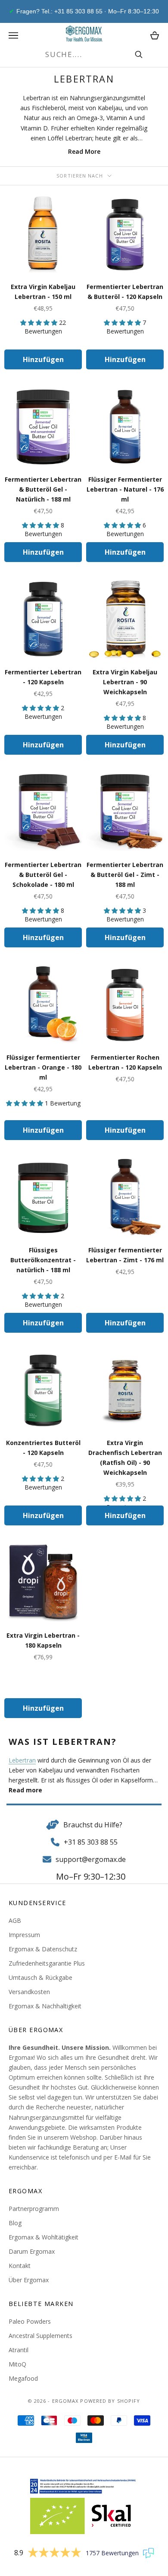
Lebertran (22, 1760)
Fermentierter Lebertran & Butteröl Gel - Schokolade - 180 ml (43, 875)
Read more (25, 1790)
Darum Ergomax (32, 2251)
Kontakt (20, 2266)
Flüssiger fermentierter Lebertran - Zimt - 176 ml (125, 1255)
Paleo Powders (30, 2321)
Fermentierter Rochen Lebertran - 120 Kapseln (125, 1062)
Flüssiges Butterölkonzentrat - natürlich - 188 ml (43, 1260)
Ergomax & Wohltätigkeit (44, 2237)
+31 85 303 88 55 (91, 1842)
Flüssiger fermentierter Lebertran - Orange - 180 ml (43, 1067)
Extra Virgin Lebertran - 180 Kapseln (43, 1640)
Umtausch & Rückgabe (40, 1977)
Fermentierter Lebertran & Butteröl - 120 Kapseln (125, 292)
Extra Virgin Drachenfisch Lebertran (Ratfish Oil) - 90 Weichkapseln (125, 1458)
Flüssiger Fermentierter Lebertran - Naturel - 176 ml (125, 489)
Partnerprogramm (34, 2209)
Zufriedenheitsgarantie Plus (47, 1963)
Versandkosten (29, 1992)
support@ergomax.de (91, 1859)
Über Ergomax (29, 2280)
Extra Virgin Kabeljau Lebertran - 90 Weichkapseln (125, 682)
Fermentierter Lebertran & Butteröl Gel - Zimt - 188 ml (125, 875)
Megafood (23, 2378)
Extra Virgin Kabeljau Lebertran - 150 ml (43, 292)
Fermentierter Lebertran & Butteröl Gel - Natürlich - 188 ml (43, 489)
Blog (15, 2223)
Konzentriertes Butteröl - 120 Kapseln (43, 1448)
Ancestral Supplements (40, 2336)
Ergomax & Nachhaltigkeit (45, 2006)
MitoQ (17, 2364)
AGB (15, 1920)
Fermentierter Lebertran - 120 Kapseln (43, 677)
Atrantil (19, 2350)
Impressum (24, 1935)
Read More (84, 151)
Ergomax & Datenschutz (43, 1949)
